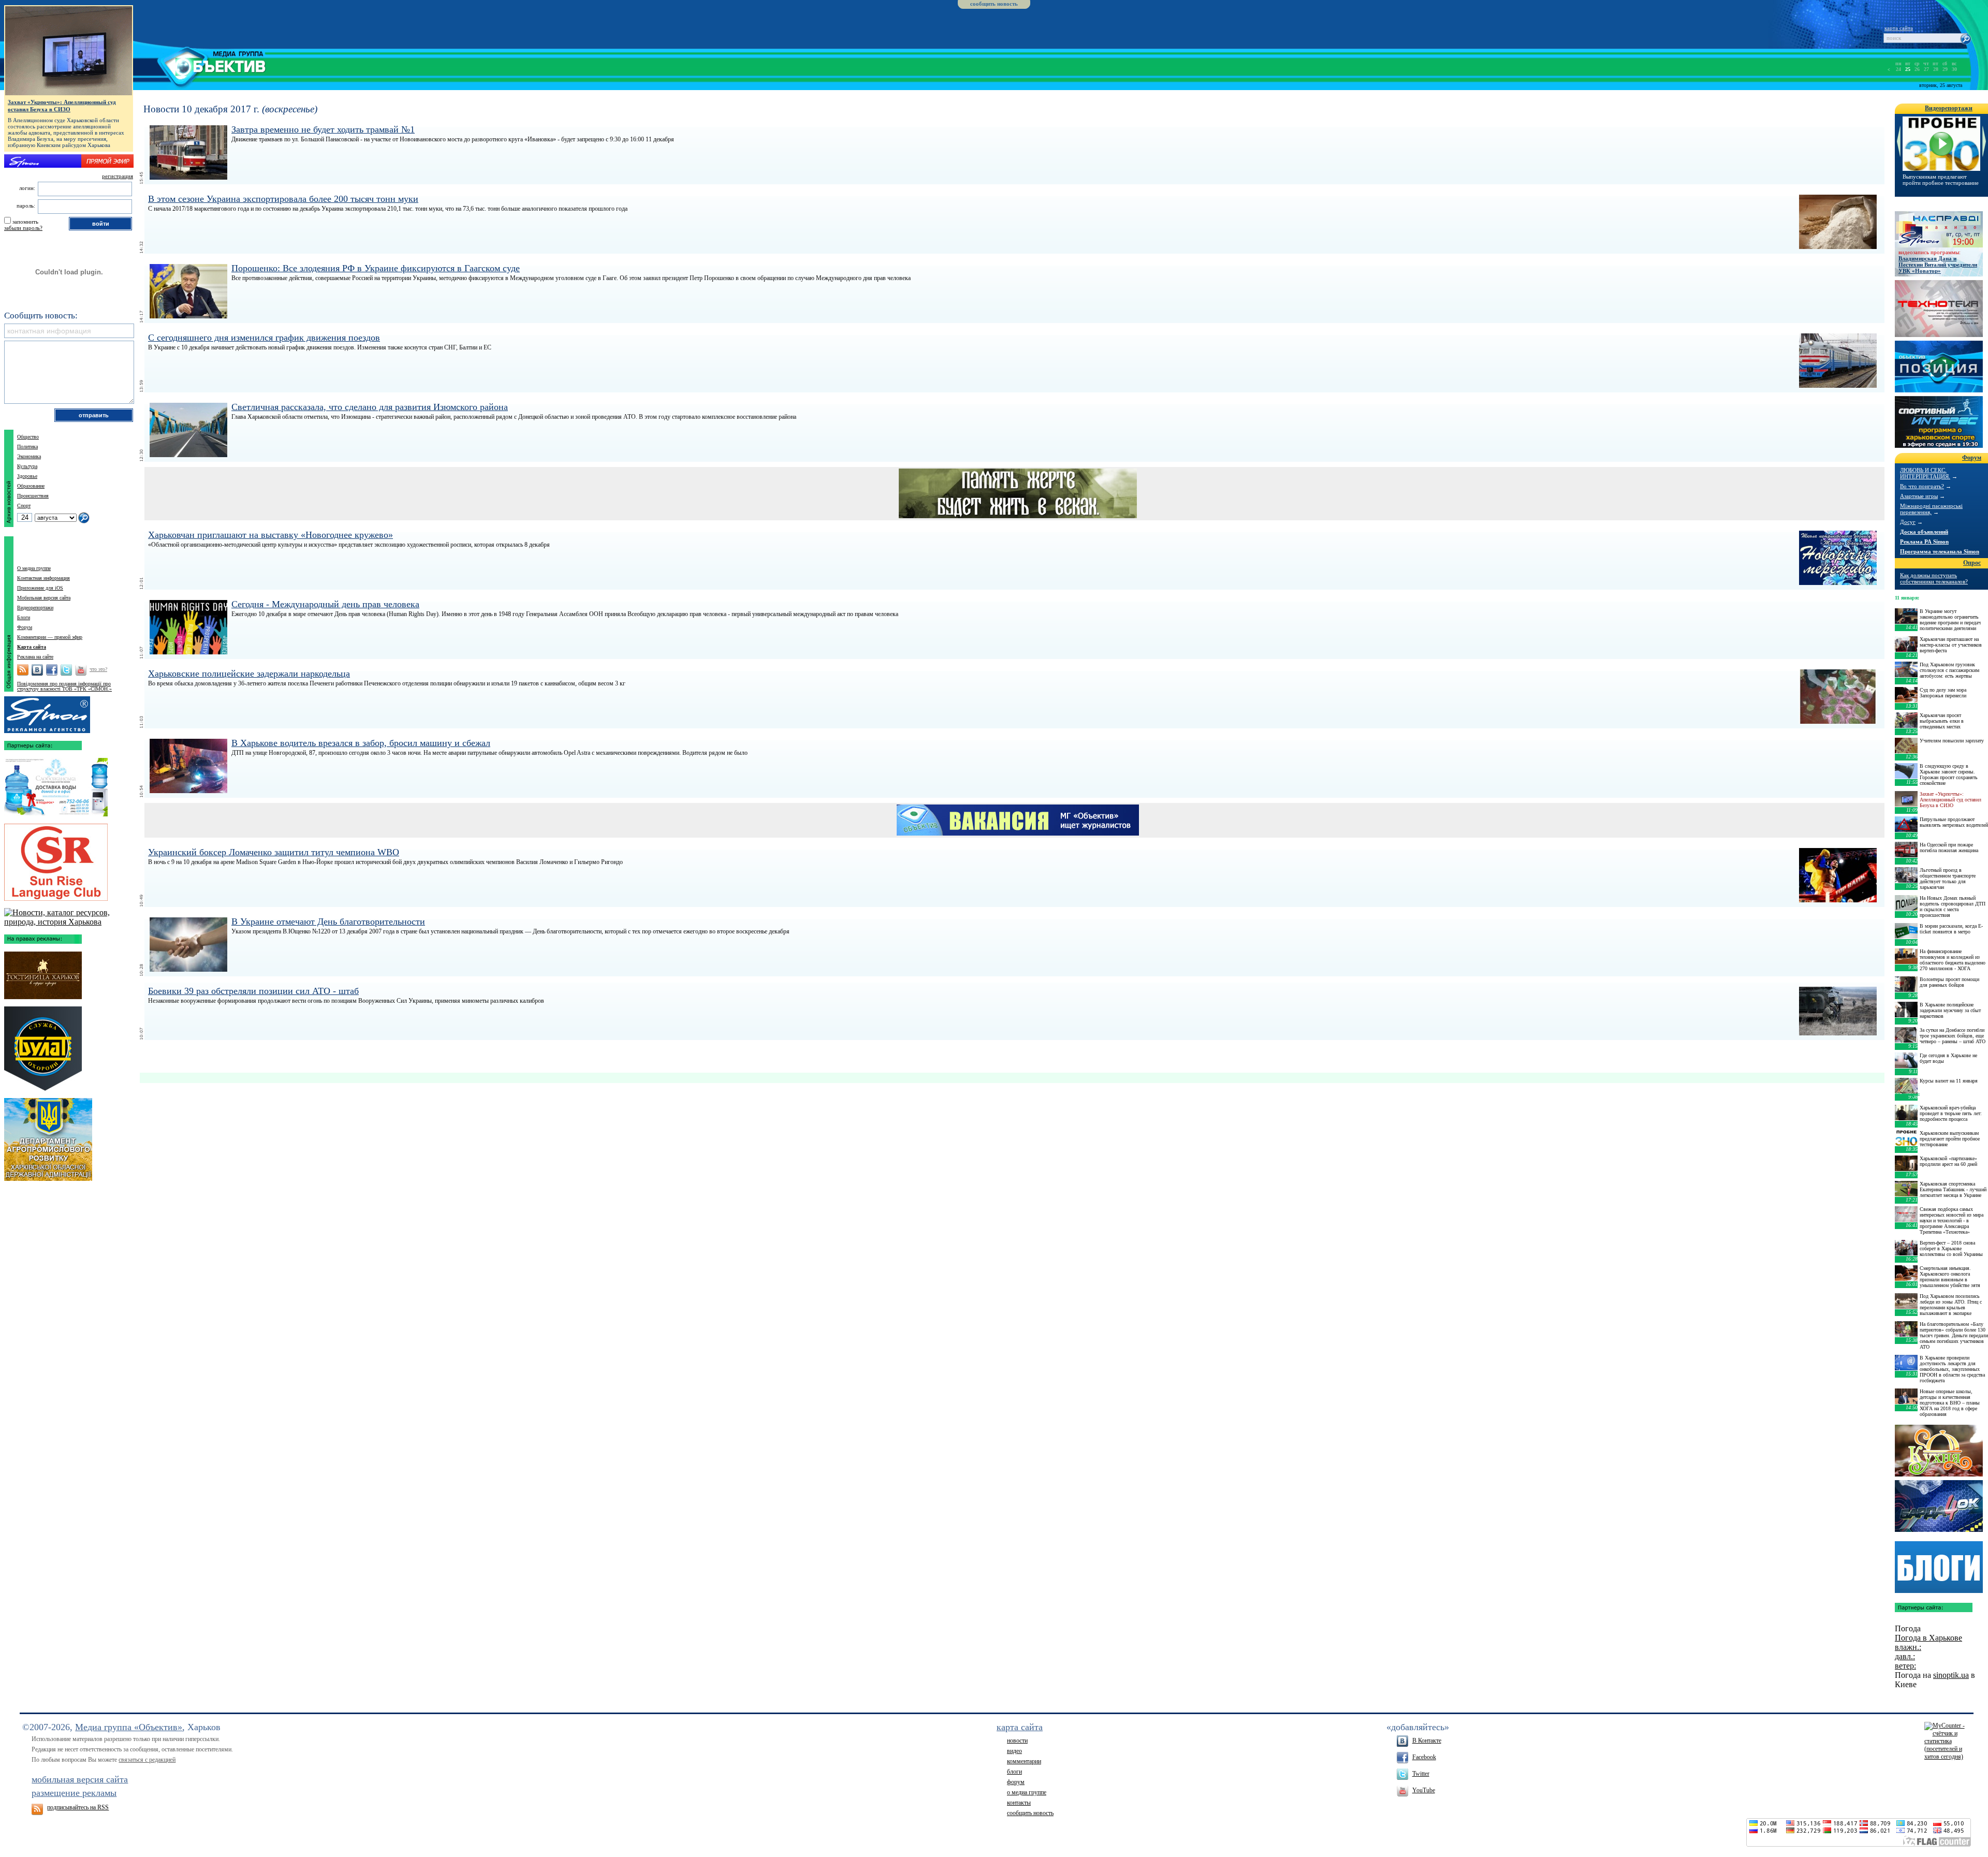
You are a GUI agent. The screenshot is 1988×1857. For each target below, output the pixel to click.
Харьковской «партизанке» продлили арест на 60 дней (1948, 1161)
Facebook (1424, 1757)
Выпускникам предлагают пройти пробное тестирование (1941, 180)
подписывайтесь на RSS (78, 1807)
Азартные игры (1919, 496)
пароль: (26, 206)
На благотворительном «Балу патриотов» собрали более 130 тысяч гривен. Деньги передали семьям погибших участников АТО (1954, 1335)
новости (1017, 1741)
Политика (27, 447)
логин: (27, 188)
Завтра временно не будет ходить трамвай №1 (323, 129)
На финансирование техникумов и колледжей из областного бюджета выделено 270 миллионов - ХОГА (1953, 960)
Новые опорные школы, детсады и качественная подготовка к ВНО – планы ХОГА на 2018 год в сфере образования (1950, 1403)
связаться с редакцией (147, 1760)
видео (1014, 1751)
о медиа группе (1027, 1792)
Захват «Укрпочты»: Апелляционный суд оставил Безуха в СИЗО (62, 106)
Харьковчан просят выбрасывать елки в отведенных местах (1942, 721)
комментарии (1024, 1761)
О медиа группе (34, 568)
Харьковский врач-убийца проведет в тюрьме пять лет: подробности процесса (1951, 1113)
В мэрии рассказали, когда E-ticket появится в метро (1951, 929)
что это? (98, 669)
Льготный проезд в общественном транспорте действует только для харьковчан (1948, 879)
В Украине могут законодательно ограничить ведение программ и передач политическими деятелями (1950, 620)
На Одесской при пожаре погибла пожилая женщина (1949, 847)
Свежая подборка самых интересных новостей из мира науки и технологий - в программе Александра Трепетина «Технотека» (1952, 1220)
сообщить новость (994, 4)
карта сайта (1899, 28)
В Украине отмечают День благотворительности (328, 922)
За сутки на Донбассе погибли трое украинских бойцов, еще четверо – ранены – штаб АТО (1953, 1036)
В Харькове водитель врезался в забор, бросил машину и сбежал (361, 743)
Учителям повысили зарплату (1952, 741)
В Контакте (1427, 1741)
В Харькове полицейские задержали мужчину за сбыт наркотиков (1950, 1010)
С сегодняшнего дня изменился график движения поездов (264, 338)
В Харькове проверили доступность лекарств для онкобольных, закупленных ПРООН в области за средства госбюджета (1952, 1369)
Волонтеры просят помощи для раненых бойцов (1949, 982)
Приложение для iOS (40, 588)
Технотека (1939, 309)
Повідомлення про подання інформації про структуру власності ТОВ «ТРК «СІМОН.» (64, 686)
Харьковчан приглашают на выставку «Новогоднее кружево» (271, 535)
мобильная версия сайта (80, 1779)
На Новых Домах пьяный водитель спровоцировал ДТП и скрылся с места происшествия (1953, 906)
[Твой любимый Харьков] (69, 922)
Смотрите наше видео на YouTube (81, 670)
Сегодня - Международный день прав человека (325, 604)
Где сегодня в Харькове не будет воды (1948, 1058)
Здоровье (27, 476)
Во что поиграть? (1922, 486)
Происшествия (33, 496)
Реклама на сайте (35, 657)
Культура (27, 466)
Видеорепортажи (35, 608)
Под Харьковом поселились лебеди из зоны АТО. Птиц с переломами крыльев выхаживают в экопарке (1951, 1305)
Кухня (1939, 1451)
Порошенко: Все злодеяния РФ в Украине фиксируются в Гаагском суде (376, 268)
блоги (1014, 1772)
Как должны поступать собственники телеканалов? (1934, 578)
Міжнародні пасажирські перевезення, (1931, 509)
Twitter (1421, 1774)
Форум (25, 627)
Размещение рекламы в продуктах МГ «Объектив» (47, 712)
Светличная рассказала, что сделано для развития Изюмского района (370, 407)
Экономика (29, 456)
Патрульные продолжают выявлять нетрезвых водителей (1954, 822)
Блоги (24, 617)
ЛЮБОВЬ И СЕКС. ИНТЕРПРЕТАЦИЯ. (1925, 473)
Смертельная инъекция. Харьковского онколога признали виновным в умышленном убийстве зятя (1950, 1277)
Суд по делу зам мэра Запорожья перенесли (1943, 693)
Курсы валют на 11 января (1949, 1081)
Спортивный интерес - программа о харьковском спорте (1939, 422)
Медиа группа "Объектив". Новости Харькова (200, 65)
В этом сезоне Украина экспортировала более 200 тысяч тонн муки (283, 199)
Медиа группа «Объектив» (129, 1727)
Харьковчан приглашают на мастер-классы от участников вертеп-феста (1951, 645)
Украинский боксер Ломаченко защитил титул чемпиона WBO (274, 852)
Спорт (24, 506)
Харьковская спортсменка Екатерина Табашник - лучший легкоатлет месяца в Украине (1953, 1189)
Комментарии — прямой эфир (50, 637)
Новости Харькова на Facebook (52, 670)
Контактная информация (43, 578)
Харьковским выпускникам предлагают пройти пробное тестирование (1950, 1139)
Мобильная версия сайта (44, 598)
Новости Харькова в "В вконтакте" (37, 670)
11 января (1906, 598)
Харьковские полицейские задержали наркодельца (249, 674)
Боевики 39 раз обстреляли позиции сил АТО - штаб (253, 991)
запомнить (25, 222)
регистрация (118, 176)
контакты (1019, 1803)
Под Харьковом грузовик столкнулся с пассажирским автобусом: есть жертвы (1949, 670)
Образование (31, 486)
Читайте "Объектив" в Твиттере (66, 670)
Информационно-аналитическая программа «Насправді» (1939, 229)
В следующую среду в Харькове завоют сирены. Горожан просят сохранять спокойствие (1949, 774)
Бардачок (1939, 1506)
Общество (28, 437)
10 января (1906, 1094)
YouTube (1424, 1790)
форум (1016, 1782)
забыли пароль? (23, 228)
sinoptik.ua (1951, 1675)
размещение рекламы (74, 1793)
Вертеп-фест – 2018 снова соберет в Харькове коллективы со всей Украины (1951, 1248)
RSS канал (23, 670)
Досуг (1908, 522)
